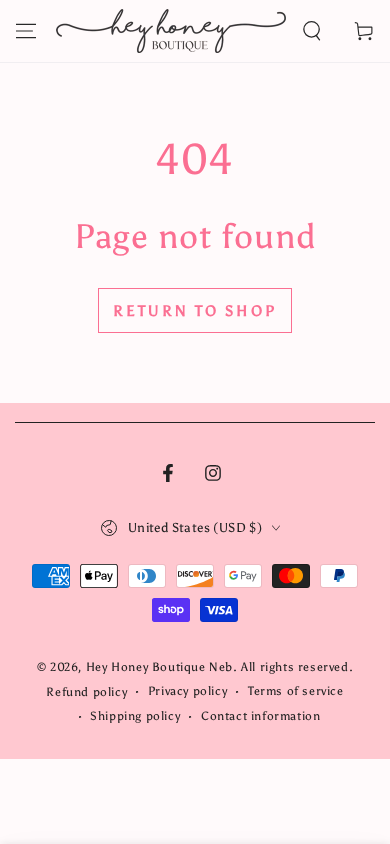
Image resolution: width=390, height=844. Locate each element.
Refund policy (86, 692)
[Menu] (26, 31)
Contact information (260, 716)
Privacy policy (187, 691)
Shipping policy (135, 716)
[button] (312, 31)
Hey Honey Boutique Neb (159, 667)
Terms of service (296, 691)
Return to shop (195, 311)
